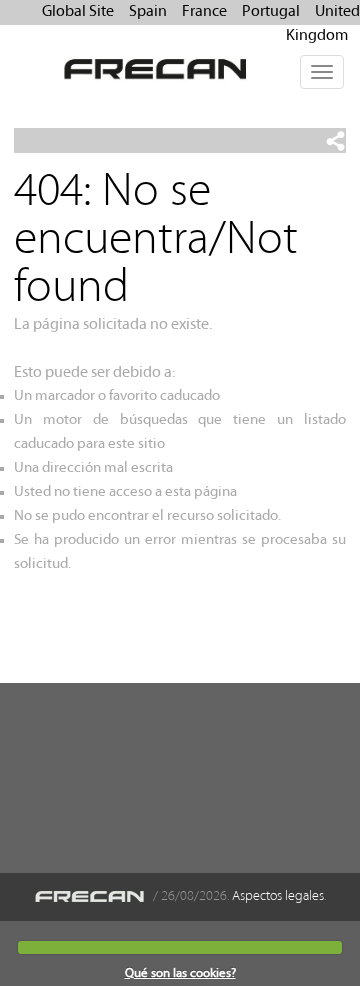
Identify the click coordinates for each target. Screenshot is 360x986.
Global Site (78, 12)
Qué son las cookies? (180, 973)
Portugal (271, 12)
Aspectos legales (278, 896)
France (204, 12)
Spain (148, 12)
